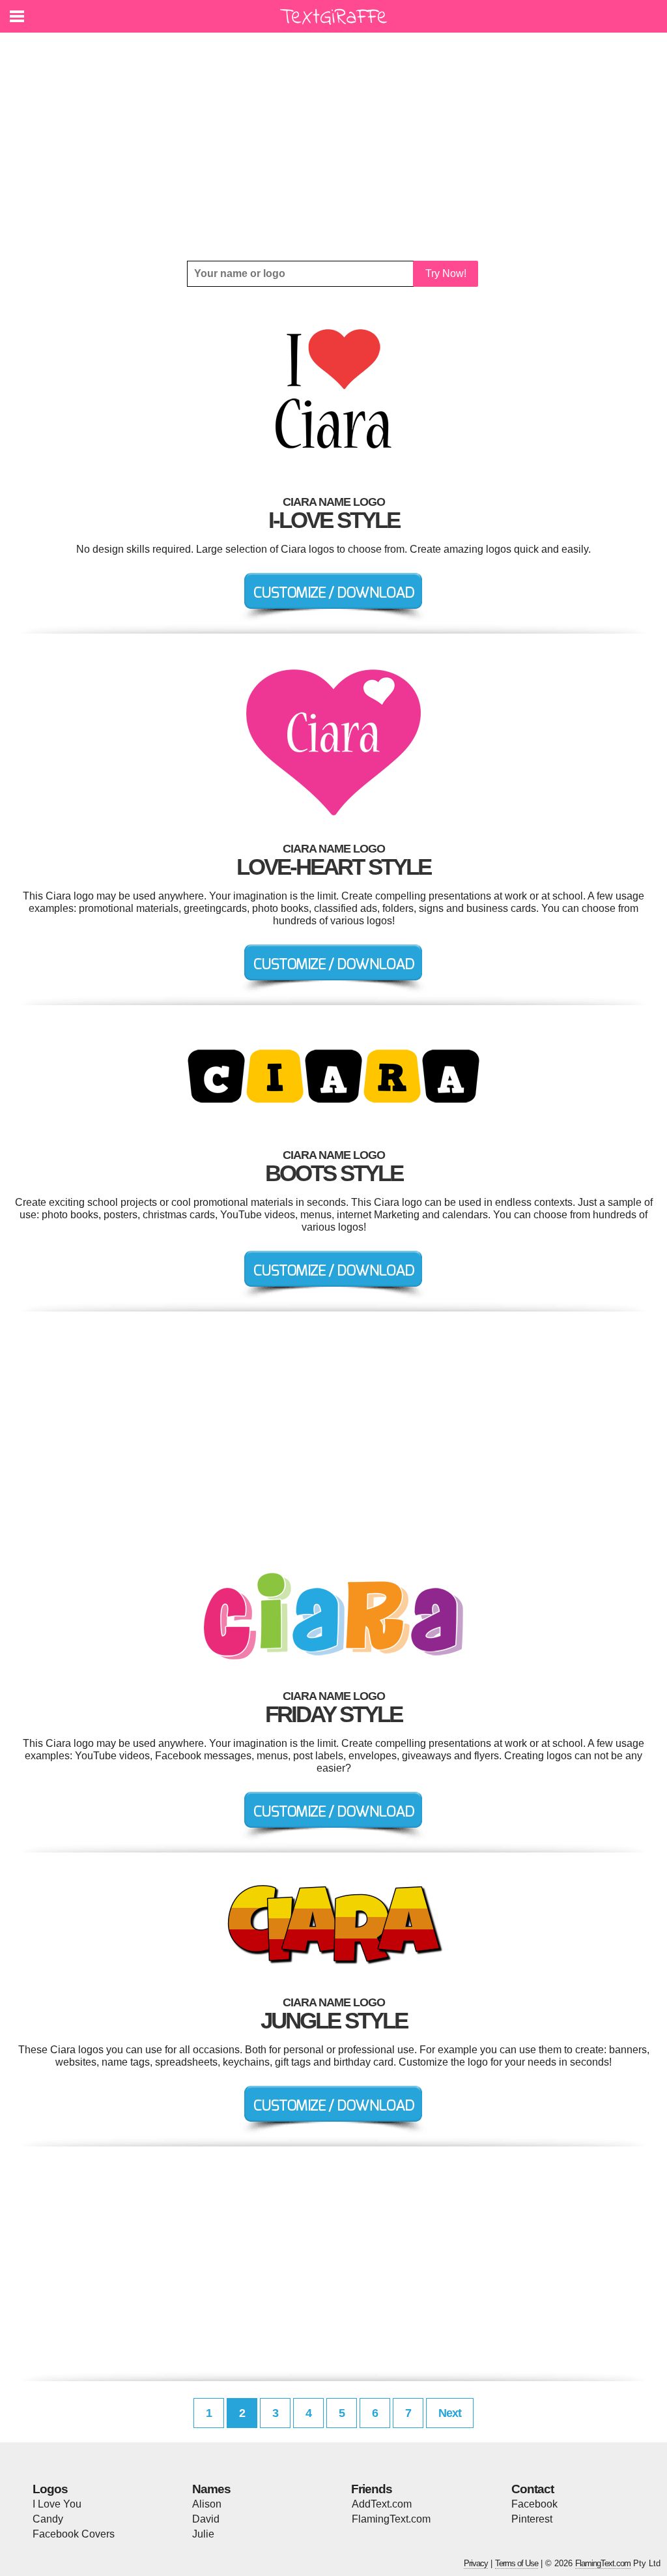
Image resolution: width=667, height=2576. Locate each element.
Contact (532, 2489)
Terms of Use (517, 2563)
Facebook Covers (74, 2534)
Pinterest (532, 2519)
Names (211, 2489)
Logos (50, 2489)
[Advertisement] (333, 147)
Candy (48, 2519)
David (206, 2519)
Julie (203, 2534)
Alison (207, 2504)
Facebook (534, 2504)
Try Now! (446, 273)
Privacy (476, 2563)
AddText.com (382, 2504)
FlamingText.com (391, 2519)
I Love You (57, 2504)
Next (450, 2413)
